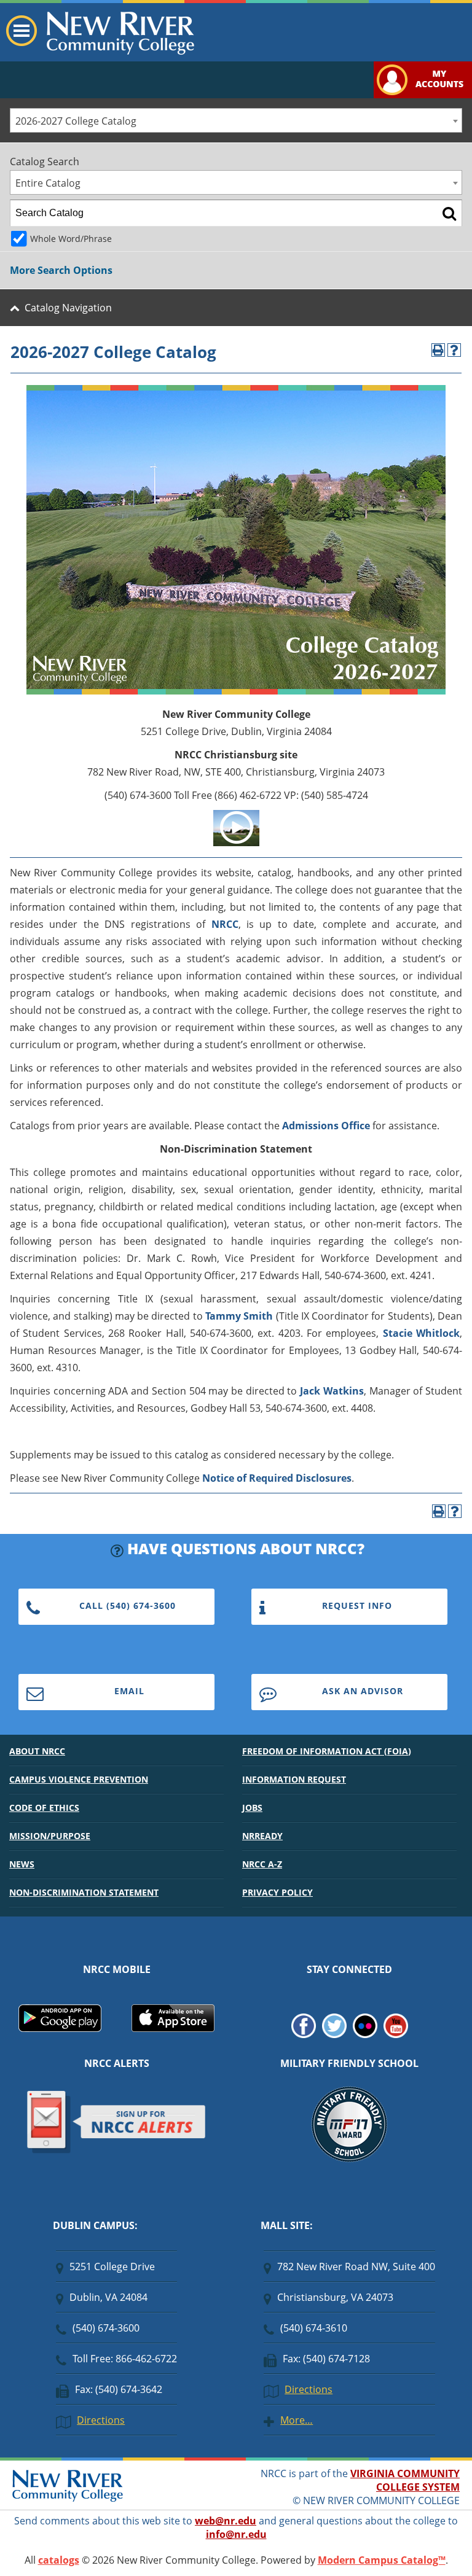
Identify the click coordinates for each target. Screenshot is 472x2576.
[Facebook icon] (304, 2034)
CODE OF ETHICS (44, 1807)
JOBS (252, 1807)
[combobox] (236, 120)
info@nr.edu (236, 2534)
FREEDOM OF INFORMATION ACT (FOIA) (327, 1751)
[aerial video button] (236, 842)
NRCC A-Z (262, 1864)
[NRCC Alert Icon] (116, 2151)
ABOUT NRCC (37, 1751)
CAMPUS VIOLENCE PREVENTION (79, 1779)
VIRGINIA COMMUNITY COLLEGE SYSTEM (405, 2480)
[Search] (449, 213)
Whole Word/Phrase (71, 239)
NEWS (22, 1864)
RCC (229, 924)
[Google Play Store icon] (60, 2028)
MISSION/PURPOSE (50, 1836)
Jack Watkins (332, 1391)
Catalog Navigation (68, 308)
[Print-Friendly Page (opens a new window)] (438, 350)
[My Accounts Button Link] (423, 95)
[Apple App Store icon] (173, 2028)
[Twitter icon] (334, 2034)
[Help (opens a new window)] (454, 350)
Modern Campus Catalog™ (382, 2560)
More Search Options (61, 270)
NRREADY (262, 1836)
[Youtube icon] (396, 2034)
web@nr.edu (226, 2521)
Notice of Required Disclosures (277, 1478)
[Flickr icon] (365, 2034)
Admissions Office (326, 1126)
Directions (101, 2420)
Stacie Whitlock (421, 1333)
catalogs (59, 2560)
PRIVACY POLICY (277, 1892)
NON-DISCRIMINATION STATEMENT (84, 1892)
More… (297, 2420)
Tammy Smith (239, 1316)
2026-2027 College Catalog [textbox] (76, 121)
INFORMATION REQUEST (294, 1779)
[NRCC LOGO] (68, 2499)
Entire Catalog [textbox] (48, 183)
